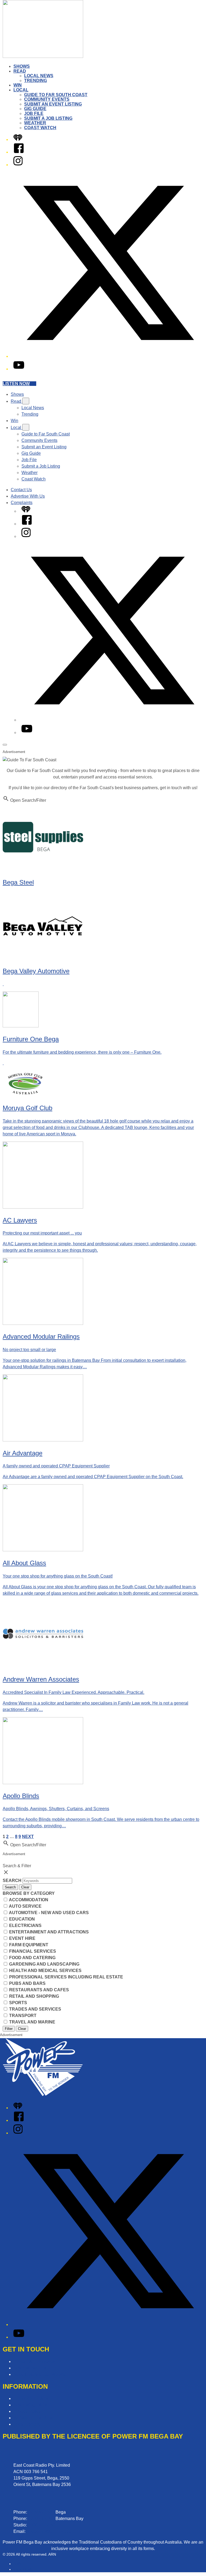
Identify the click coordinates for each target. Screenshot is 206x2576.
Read (20, 71)
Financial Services (32, 1951)
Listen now (16, 384)
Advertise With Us (28, 496)
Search (13, 1880)
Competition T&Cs (31, 2398)
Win (18, 85)
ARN (17, 2564)
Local (21, 90)
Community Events (47, 99)
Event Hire (22, 1938)
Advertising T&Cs (30, 2405)
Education (21, 1919)
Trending (36, 81)
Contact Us (21, 490)
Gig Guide (35, 109)
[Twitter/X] (108, 356)
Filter (9, 2029)
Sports (18, 2003)
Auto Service (25, 1906)
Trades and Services (35, 2009)
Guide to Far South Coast (56, 95)
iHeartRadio (23, 2569)
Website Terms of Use (34, 2418)
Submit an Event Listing (53, 104)
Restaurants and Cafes (38, 1990)
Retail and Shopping (34, 1996)
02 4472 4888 (41, 2519)
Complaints (22, 503)
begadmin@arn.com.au (49, 2531)
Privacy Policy (27, 2411)
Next (28, 1837)
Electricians (25, 1926)
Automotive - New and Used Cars (48, 1913)
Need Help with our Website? (41, 2374)
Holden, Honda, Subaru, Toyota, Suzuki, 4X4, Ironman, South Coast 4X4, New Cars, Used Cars (4, 4)
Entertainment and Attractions (48, 1932)
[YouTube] (19, 369)
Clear (25, 1887)
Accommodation (28, 1900)
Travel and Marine (32, 2022)
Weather (35, 123)
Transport (22, 2016)
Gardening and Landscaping (44, 1964)
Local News (39, 76)
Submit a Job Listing (48, 118)
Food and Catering (32, 1958)
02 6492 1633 (41, 2512)
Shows (22, 66)
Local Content (27, 2424)
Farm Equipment (28, 1945)
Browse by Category (29, 1893)
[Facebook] (19, 152)
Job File (34, 113)
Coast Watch (40, 128)
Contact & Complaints (34, 2361)
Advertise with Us (30, 2368)
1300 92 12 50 (42, 2525)
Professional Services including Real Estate (66, 1977)
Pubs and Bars (27, 1983)
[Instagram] (18, 165)
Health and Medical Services (45, 1971)
